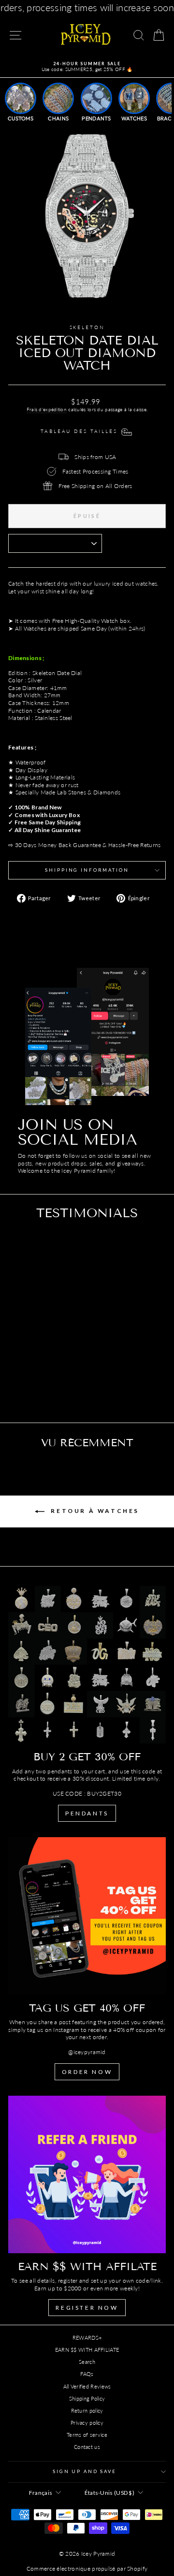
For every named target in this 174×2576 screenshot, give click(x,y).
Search (87, 2362)
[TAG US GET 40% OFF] (87, 1916)
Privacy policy (87, 2423)
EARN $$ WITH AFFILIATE (87, 2350)
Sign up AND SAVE (85, 2471)
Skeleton (87, 327)
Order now (87, 2072)
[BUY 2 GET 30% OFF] (87, 1665)
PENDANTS (87, 1813)
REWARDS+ (87, 2338)
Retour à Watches (94, 1511)
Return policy (87, 2411)
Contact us (87, 2447)
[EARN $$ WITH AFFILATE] (87, 2174)
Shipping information (87, 870)
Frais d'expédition (47, 409)
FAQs (87, 2374)
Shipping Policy (87, 2398)
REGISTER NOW (87, 2308)
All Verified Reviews (87, 2386)
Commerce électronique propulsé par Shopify (87, 2569)
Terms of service (87, 2435)
